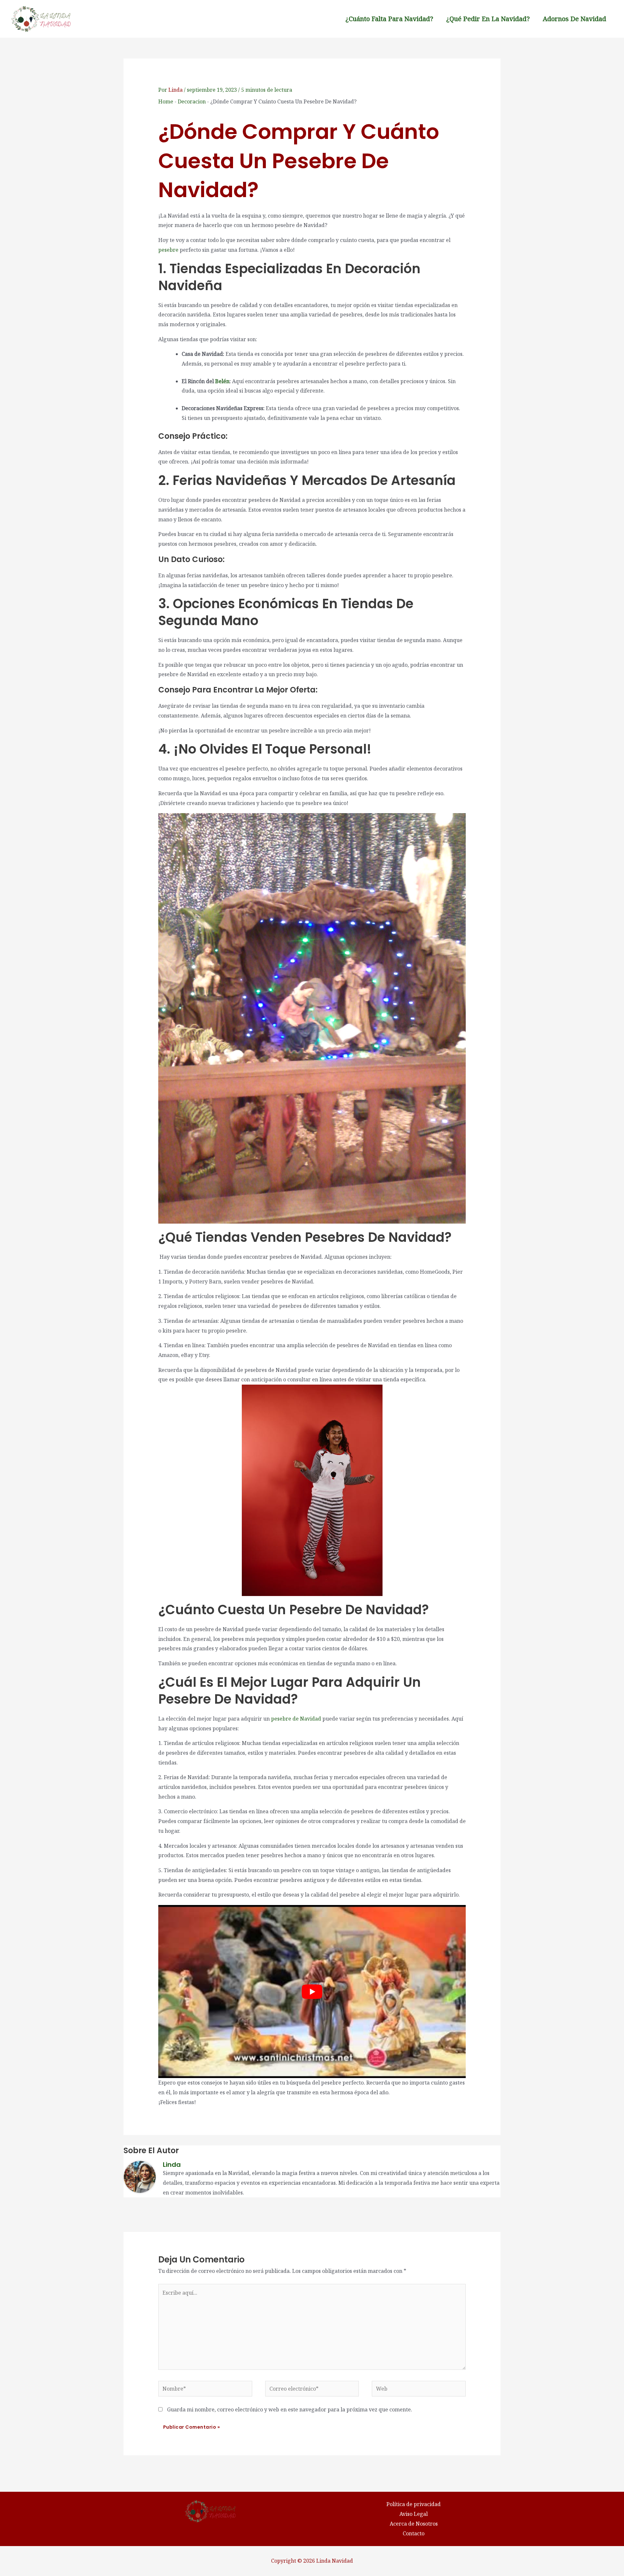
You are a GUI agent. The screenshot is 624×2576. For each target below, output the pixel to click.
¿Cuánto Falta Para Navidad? (389, 19)
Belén (222, 381)
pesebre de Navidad (296, 1719)
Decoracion (192, 101)
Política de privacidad (414, 2504)
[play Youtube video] (312, 1992)
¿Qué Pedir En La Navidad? (488, 19)
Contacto (414, 2533)
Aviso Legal (414, 2514)
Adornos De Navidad (574, 19)
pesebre (168, 250)
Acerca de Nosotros (414, 2524)
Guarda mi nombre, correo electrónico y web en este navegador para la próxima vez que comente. (290, 2409)
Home (166, 101)
